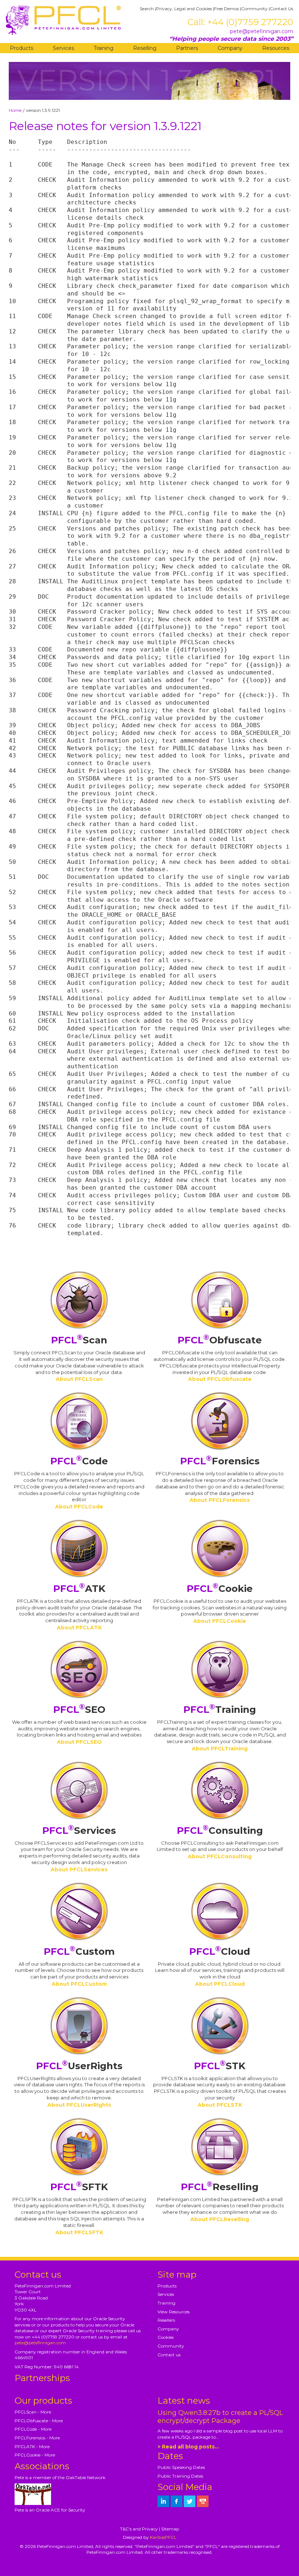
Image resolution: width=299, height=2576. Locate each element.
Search (147, 9)
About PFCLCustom (79, 1984)
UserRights (79, 2066)
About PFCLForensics (220, 1500)
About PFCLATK (79, 1628)
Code (79, 1461)
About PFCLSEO (79, 1742)
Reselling (145, 48)
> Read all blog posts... (188, 2447)
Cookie (220, 1589)
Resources (276, 48)
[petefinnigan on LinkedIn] (163, 2501)
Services (63, 48)
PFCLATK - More (32, 2446)
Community (254, 9)
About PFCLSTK (220, 2105)
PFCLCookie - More (35, 2455)
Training (104, 48)
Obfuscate (220, 1340)
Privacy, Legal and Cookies (184, 9)
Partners (187, 48)
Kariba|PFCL (163, 2537)
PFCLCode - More (33, 2429)
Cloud (220, 1951)
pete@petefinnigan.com (262, 31)
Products (22, 48)
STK (220, 2066)
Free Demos (226, 9)
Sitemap (170, 2529)
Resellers (166, 2320)
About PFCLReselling (220, 2219)
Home (15, 110)
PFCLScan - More (33, 2412)
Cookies (166, 2337)
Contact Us (281, 9)
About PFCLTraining (220, 1749)
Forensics (220, 1461)
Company (230, 48)
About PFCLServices (79, 1870)
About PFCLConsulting (220, 1856)
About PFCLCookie (220, 1621)
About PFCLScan (79, 1379)
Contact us (169, 2355)
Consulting (220, 1831)
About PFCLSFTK (79, 2232)
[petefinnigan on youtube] (203, 2501)
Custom (79, 1951)
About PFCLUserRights (79, 2105)
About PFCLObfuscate (220, 1379)
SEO (79, 1710)
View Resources (174, 2312)
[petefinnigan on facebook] (176, 2501)
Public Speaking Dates (181, 2467)
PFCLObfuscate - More (39, 2421)
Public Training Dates (180, 2476)
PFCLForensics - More (37, 2438)
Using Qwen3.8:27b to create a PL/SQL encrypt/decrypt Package (220, 2417)
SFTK (79, 2187)
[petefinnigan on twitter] (190, 2501)
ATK (79, 1589)
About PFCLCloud (220, 1984)
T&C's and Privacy (139, 2529)
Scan (79, 1340)
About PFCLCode (79, 1507)
